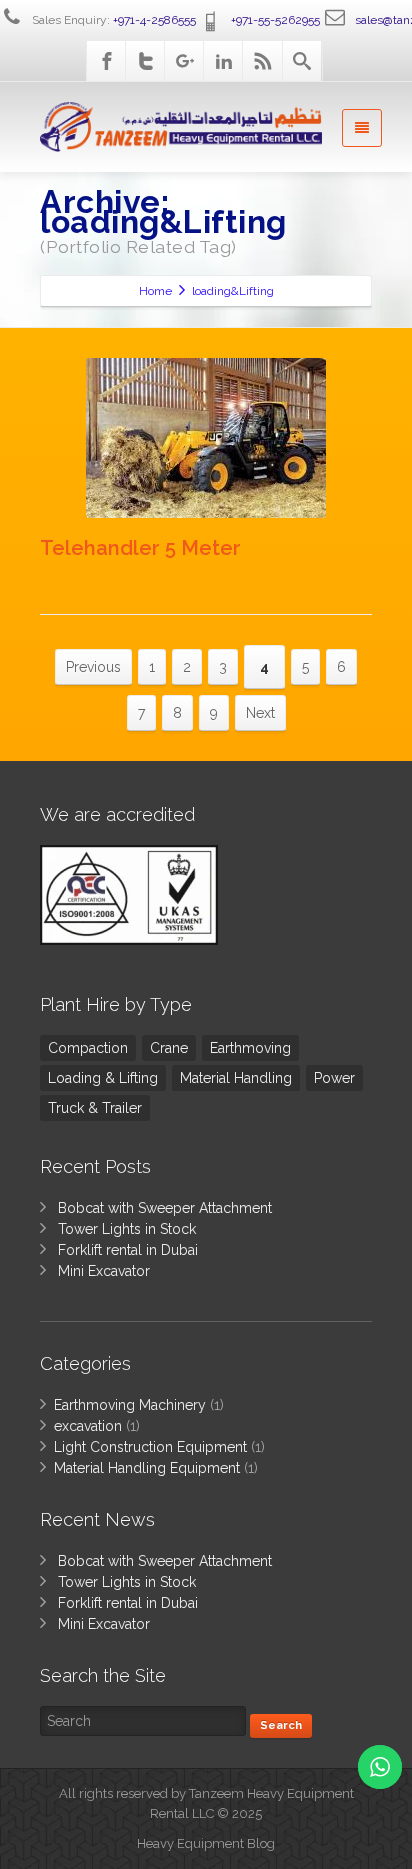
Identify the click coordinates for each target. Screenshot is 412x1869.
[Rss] (263, 61)
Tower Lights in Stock (127, 1229)
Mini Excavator (104, 1271)
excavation (88, 1426)
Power (334, 1078)
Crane (169, 1048)
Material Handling (236, 1078)
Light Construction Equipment (150, 1447)
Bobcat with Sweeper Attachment (165, 1208)
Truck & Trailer (95, 1108)
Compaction (88, 1048)
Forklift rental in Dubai (128, 1250)
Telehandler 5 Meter (140, 548)
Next (260, 713)
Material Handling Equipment (147, 1468)
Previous (93, 667)
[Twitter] (146, 61)
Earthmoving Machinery (130, 1405)
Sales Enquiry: (112, 20)
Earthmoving (250, 1048)
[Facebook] (107, 61)
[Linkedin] (224, 61)
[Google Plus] (185, 61)
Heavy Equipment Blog (206, 1843)
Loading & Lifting (103, 1078)
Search (281, 1725)
